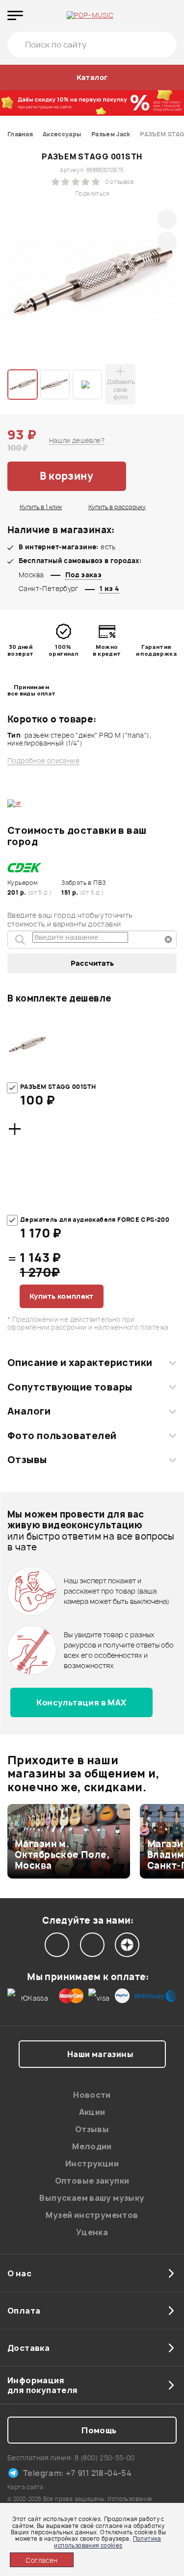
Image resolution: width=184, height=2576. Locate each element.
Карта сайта (25, 2487)
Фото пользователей (62, 1436)
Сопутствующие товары (70, 1387)
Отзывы (27, 1460)
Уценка (92, 2232)
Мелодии (92, 2146)
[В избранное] (152, 476)
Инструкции (92, 2164)
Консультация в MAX (81, 1702)
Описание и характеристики (80, 1363)
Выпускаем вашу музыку (92, 2198)
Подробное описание (43, 761)
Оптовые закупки (92, 2181)
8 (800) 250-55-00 (105, 2458)
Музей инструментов (92, 2215)
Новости (92, 2095)
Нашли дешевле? (77, 440)
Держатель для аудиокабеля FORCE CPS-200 (95, 1220)
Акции (92, 2112)
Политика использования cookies (107, 2542)
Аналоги (29, 1411)
